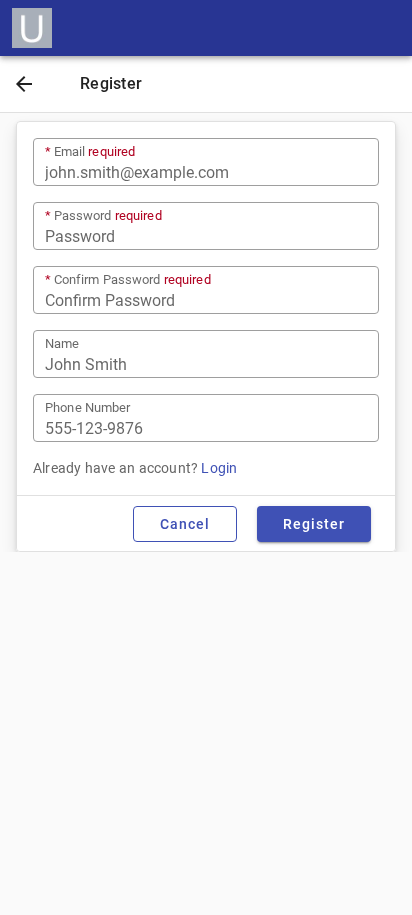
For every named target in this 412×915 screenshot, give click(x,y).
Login (219, 468)
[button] (24, 86)
